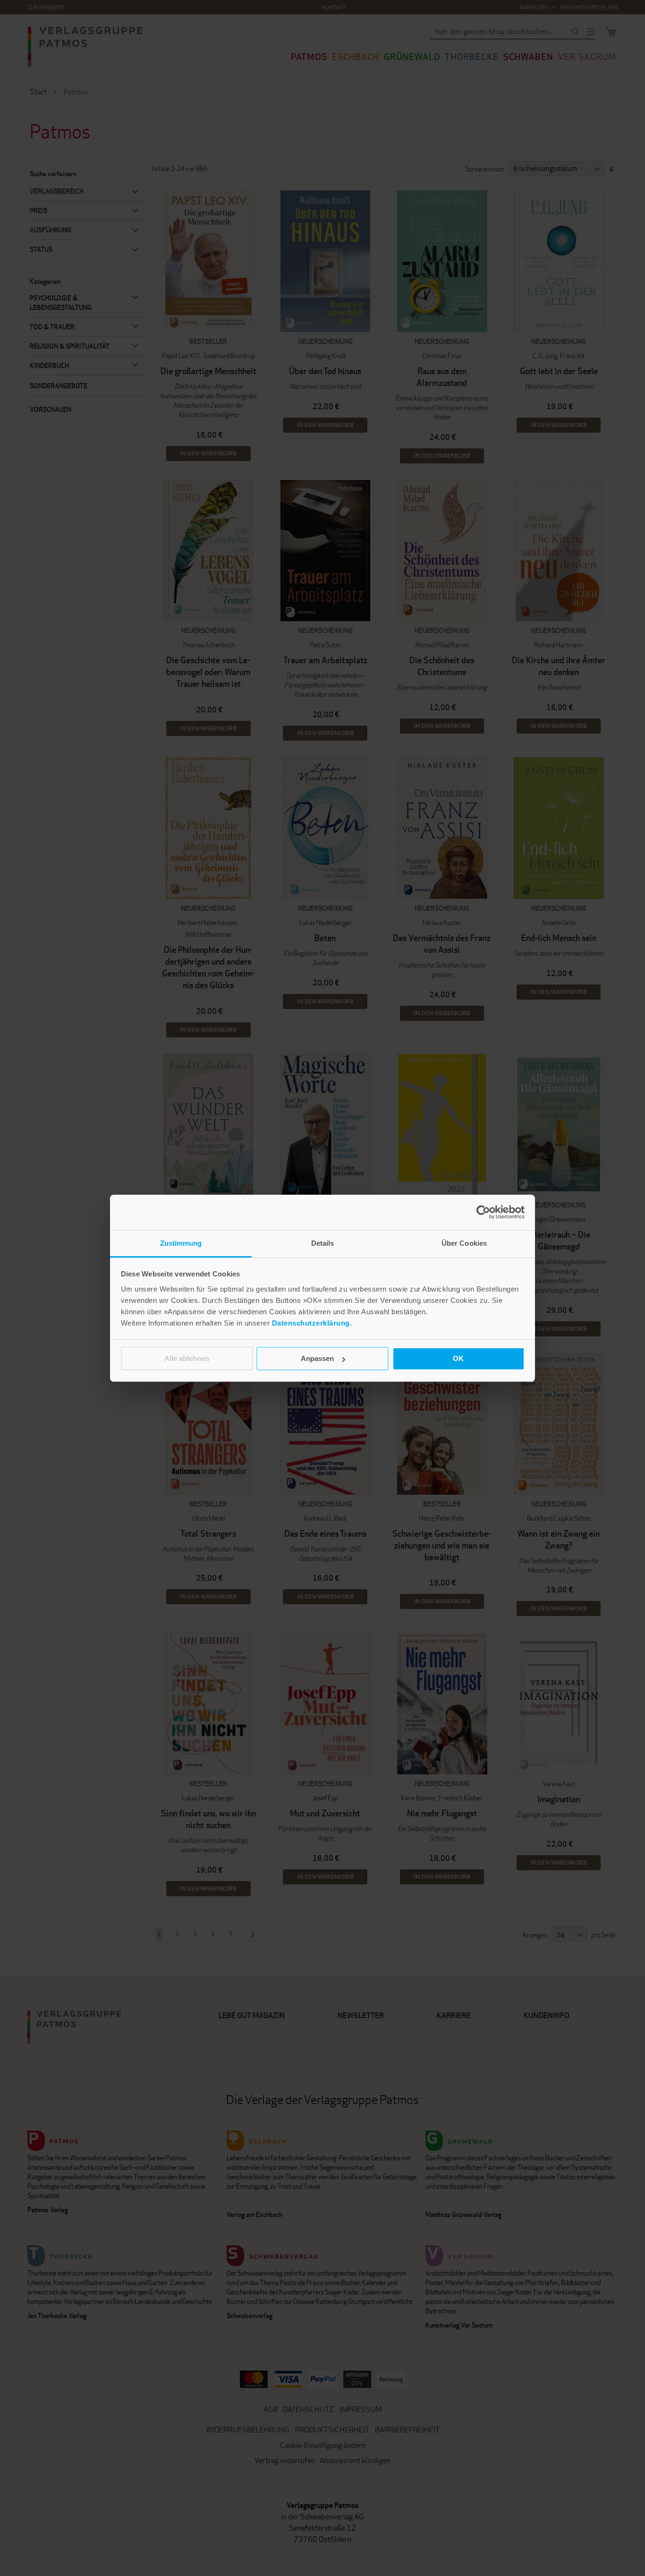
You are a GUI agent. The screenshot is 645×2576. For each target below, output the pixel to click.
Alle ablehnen (187, 1358)
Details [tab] (323, 1243)
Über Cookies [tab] (464, 1243)
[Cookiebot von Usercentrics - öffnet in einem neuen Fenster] (483, 1212)
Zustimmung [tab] (181, 1243)
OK (458, 1358)
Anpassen (317, 1358)
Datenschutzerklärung (311, 1323)
